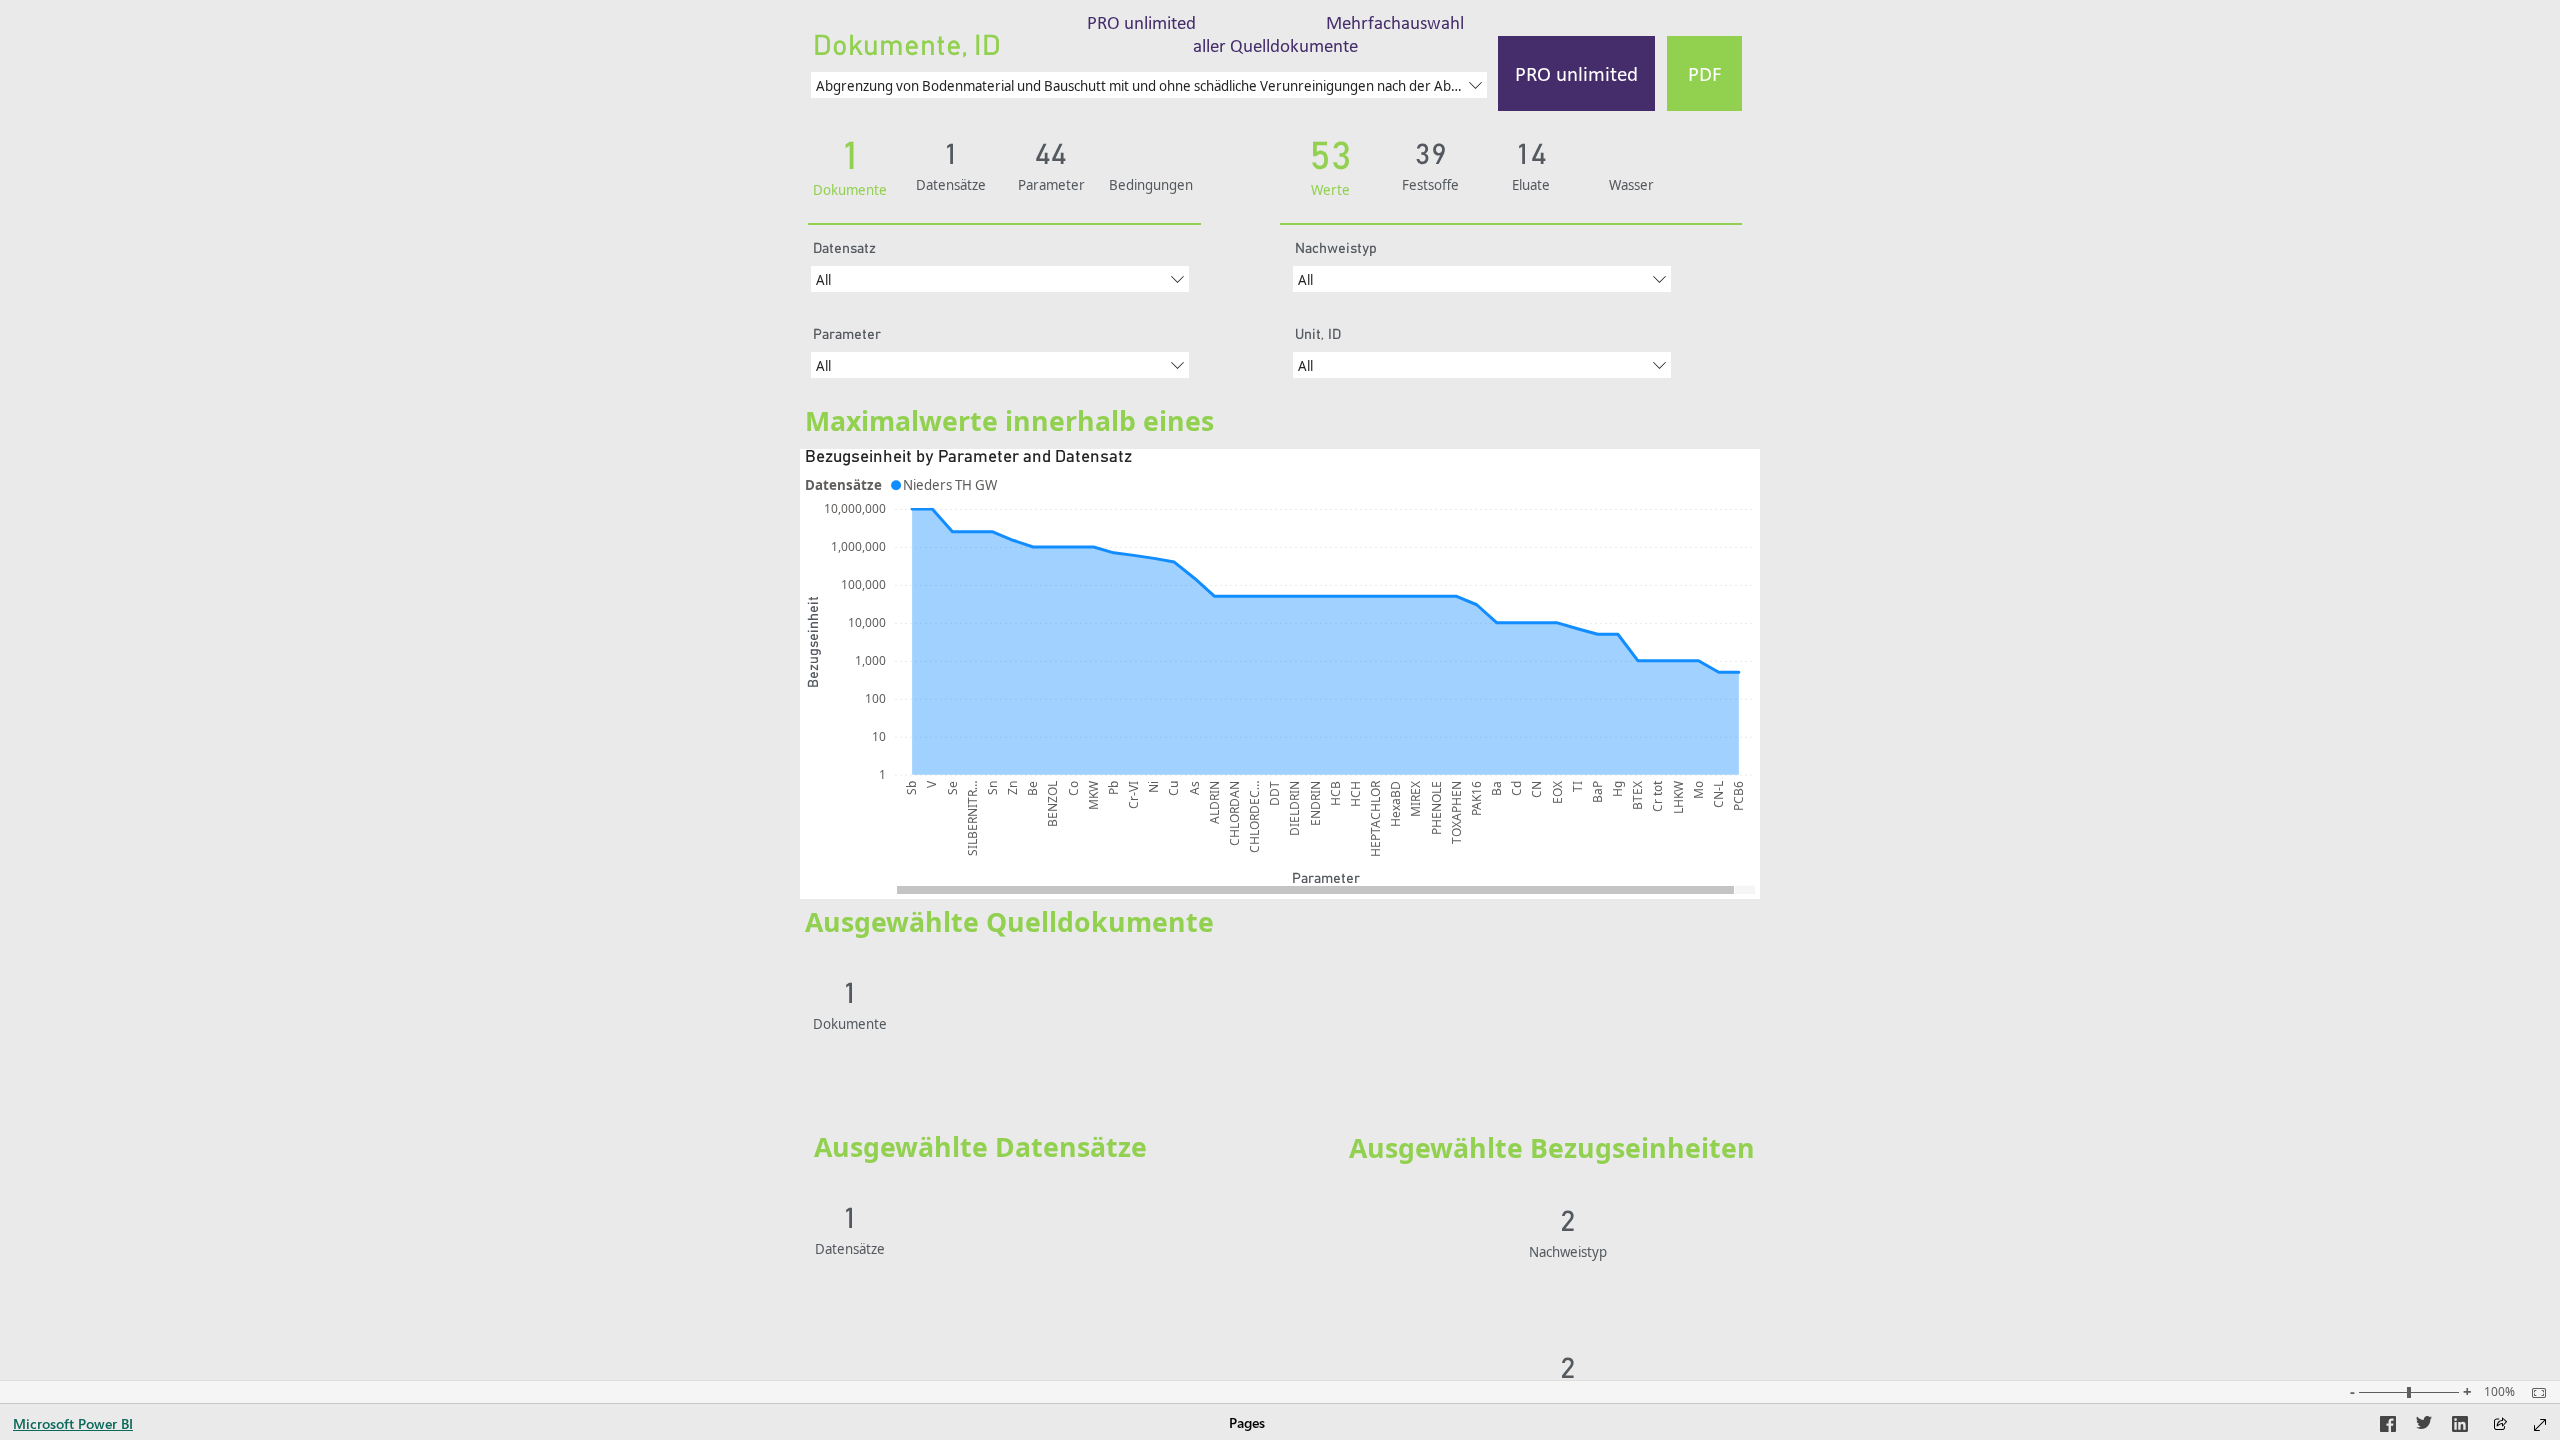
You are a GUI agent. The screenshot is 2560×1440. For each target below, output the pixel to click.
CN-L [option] (1718, 794)
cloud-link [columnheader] (1721, 965)
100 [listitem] (875, 698)
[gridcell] (1721, 1003)
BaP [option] (1597, 792)
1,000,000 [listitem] (858, 547)
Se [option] (952, 788)
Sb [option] (911, 788)
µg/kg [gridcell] (1639, 1369)
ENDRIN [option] (1315, 803)
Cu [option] (1173, 788)
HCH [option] (1355, 794)
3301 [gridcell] (927, 994)
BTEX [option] (1637, 795)
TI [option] (1577, 786)
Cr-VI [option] (1133, 795)
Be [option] (1032, 788)
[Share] (2500, 1425)
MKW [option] (1093, 795)
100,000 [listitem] (863, 585)
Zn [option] (1012, 788)
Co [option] (1073, 788)
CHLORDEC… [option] (1254, 817)
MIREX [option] (1415, 799)
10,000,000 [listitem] (855, 509)
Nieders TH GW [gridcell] (1067, 1219)
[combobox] (1149, 85)
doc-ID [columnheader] (934, 1190)
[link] (1275, 34)
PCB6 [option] (1738, 796)
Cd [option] (1516, 788)
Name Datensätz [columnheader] (1071, 1190)
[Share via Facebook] (2388, 1427)
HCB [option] (1335, 793)
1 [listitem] (882, 774)
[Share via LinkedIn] (2460, 1427)
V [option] (931, 784)
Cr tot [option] (1657, 796)
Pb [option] (1113, 788)
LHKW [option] (1678, 797)
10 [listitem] (879, 736)
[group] (1149, 68)
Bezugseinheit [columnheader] (1665, 1340)
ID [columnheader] (918, 965)
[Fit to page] (2534, 1393)
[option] (946, 484)
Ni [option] (1153, 787)
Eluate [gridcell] (1640, 1219)
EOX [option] (1557, 792)
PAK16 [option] (1476, 798)
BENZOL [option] (1052, 804)
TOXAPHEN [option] (1456, 812)
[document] (1083, 423)
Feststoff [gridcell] (1648, 1239)
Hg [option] (1617, 789)
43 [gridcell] (1002, 1219)
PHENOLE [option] (1436, 808)
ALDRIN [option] (1214, 802)
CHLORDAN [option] (1234, 813)
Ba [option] (1496, 788)
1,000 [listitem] (870, 660)
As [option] (1194, 788)
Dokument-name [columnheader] (1006, 965)
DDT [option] (1274, 793)
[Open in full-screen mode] (2540, 1425)
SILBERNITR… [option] (972, 818)
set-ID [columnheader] (991, 1190)
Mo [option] (1698, 790)
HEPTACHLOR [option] (1375, 819)
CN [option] (1536, 789)
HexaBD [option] (1395, 804)
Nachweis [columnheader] (1650, 1190)
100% (2499, 1392)
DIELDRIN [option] (1294, 808)
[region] (1280, 484)
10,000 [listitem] (867, 623)
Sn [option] (992, 788)
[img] (1004, 224)
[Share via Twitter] (2424, 1427)
